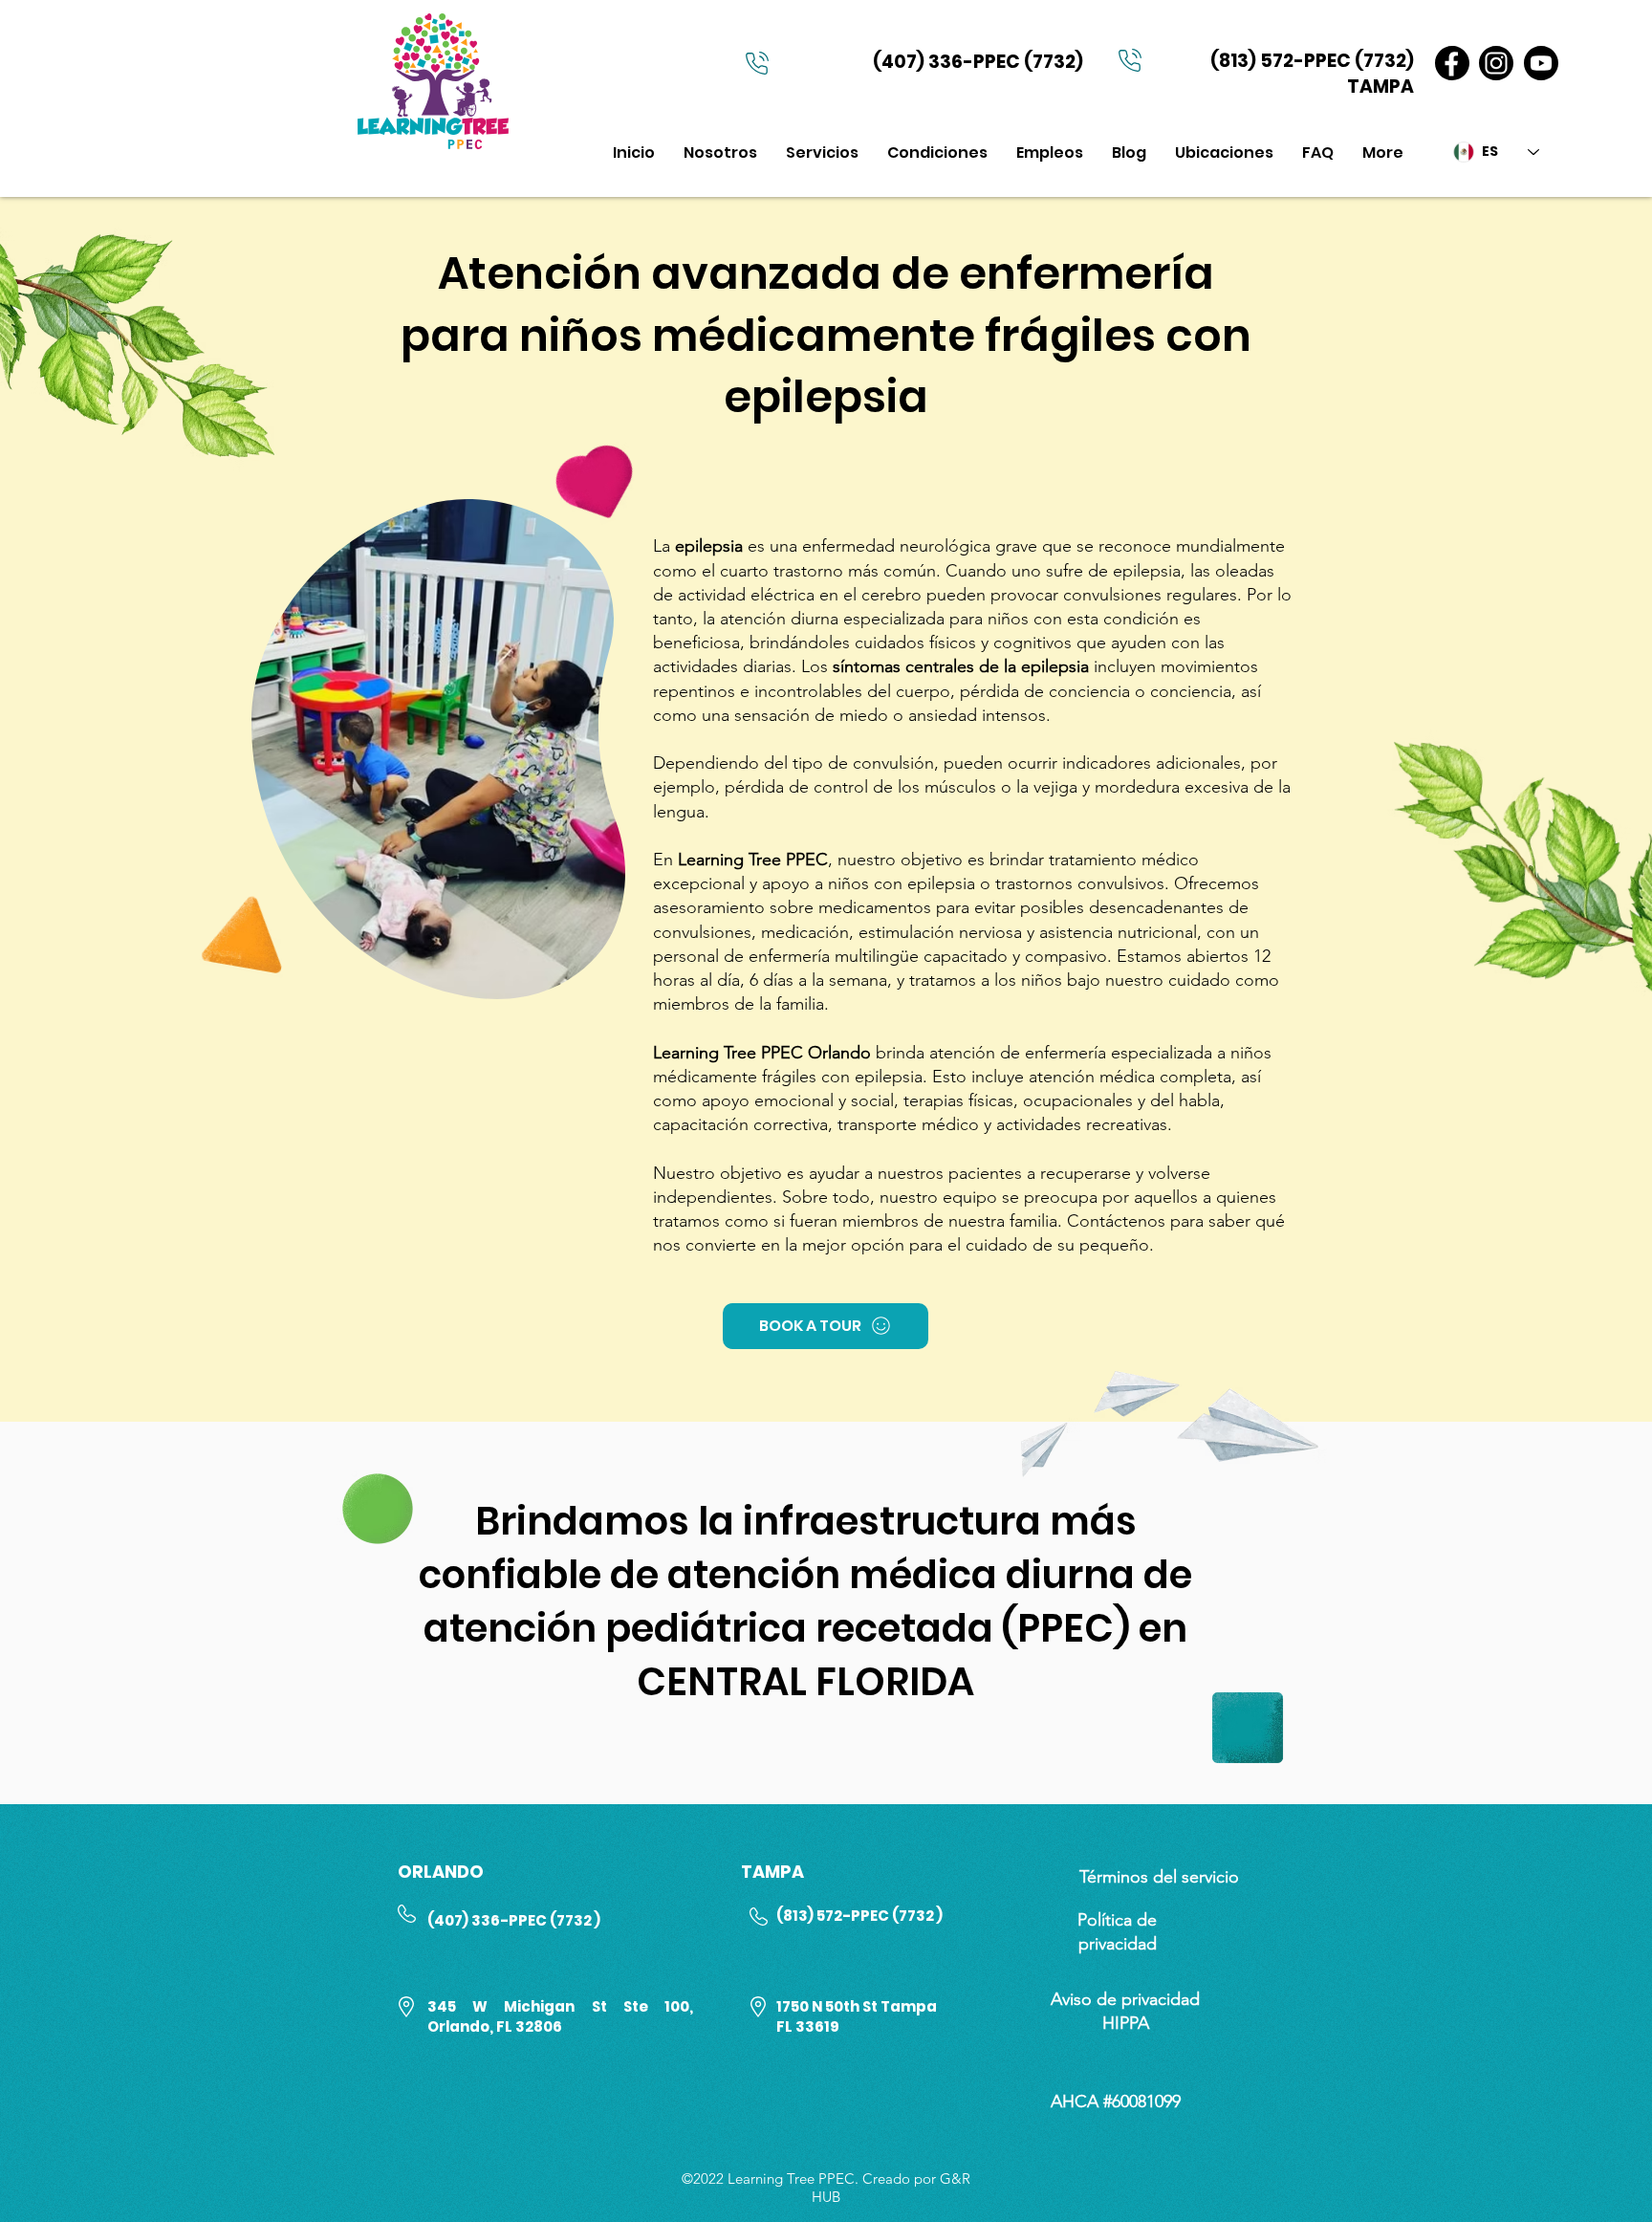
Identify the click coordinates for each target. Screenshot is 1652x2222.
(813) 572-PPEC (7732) (1312, 61)
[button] (822, 152)
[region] (437, 748)
